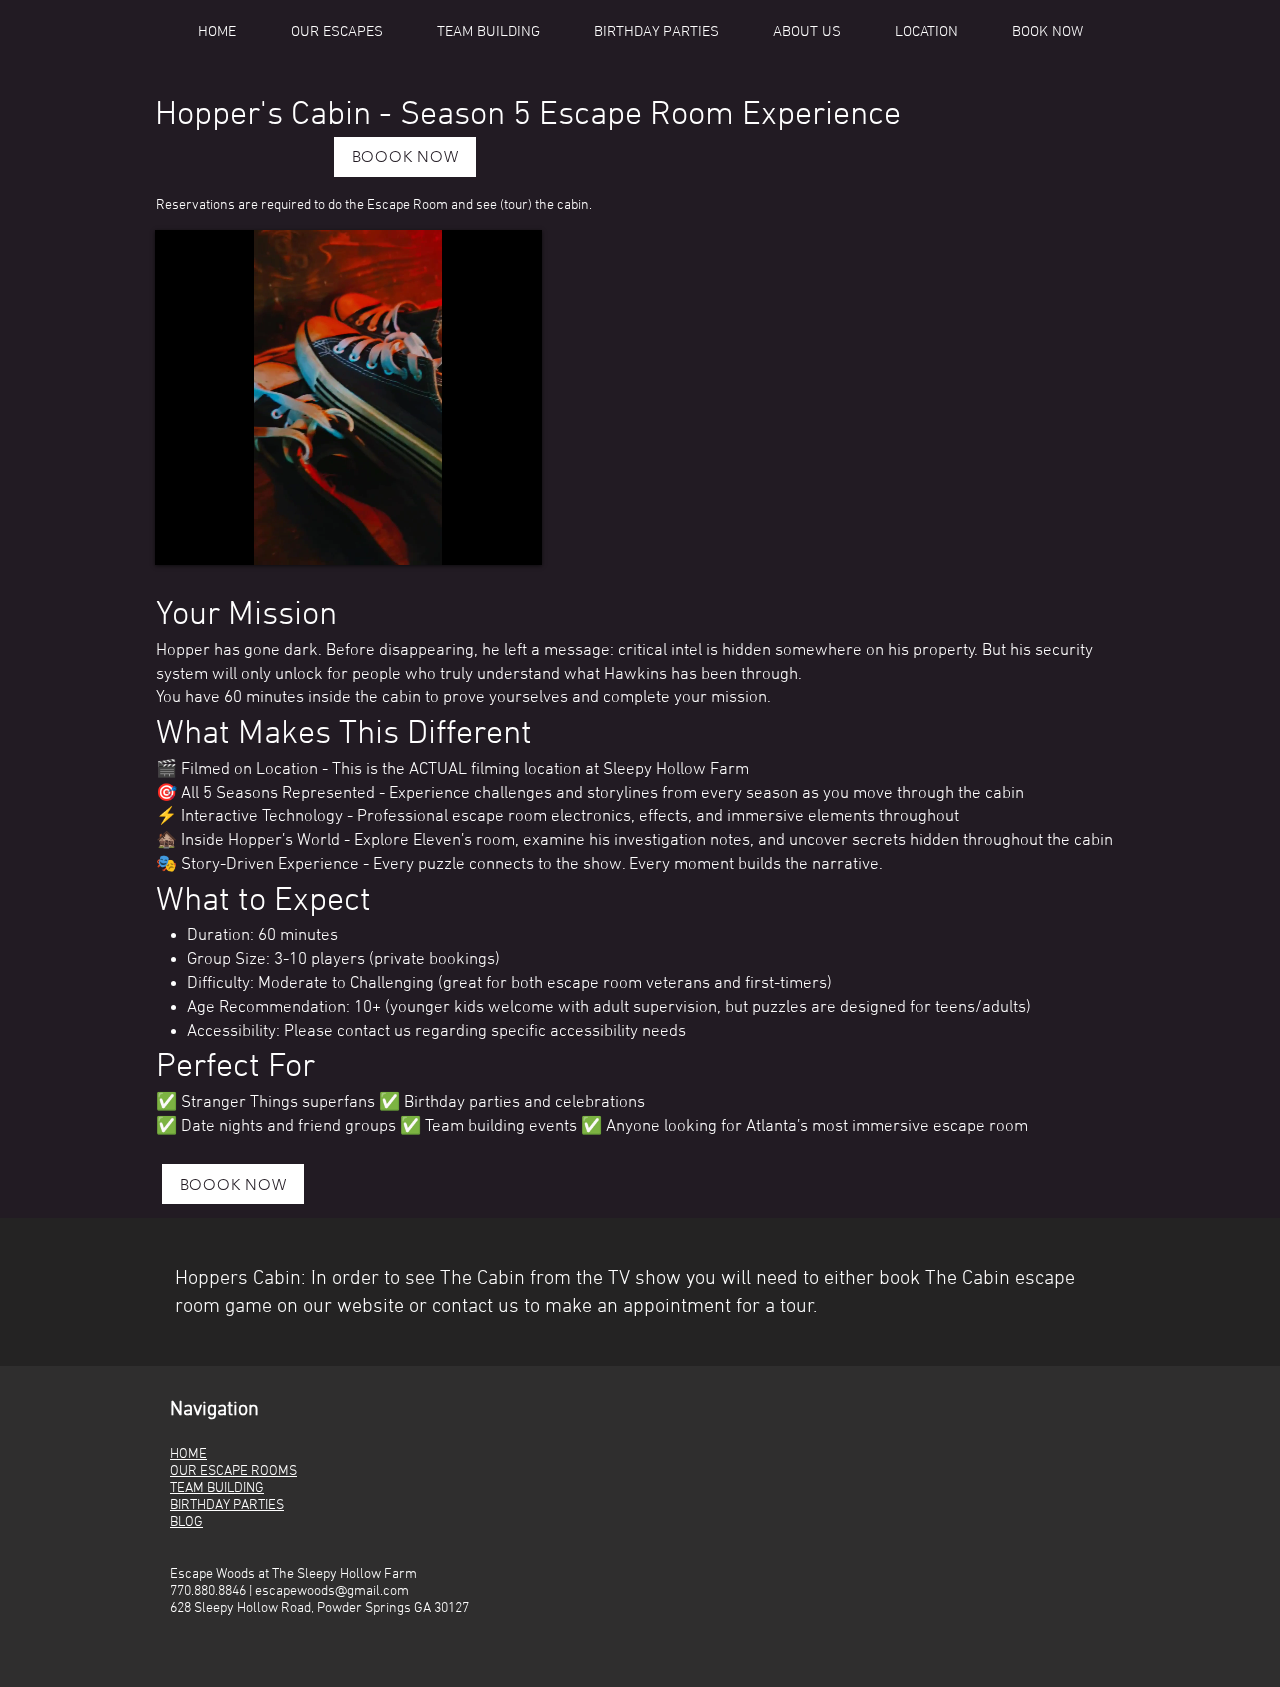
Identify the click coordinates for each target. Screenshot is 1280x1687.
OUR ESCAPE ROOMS (233, 1471)
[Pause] (181, 538)
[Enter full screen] (515, 538)
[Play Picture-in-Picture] (481, 538)
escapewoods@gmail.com (332, 1591)
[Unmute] (215, 538)
